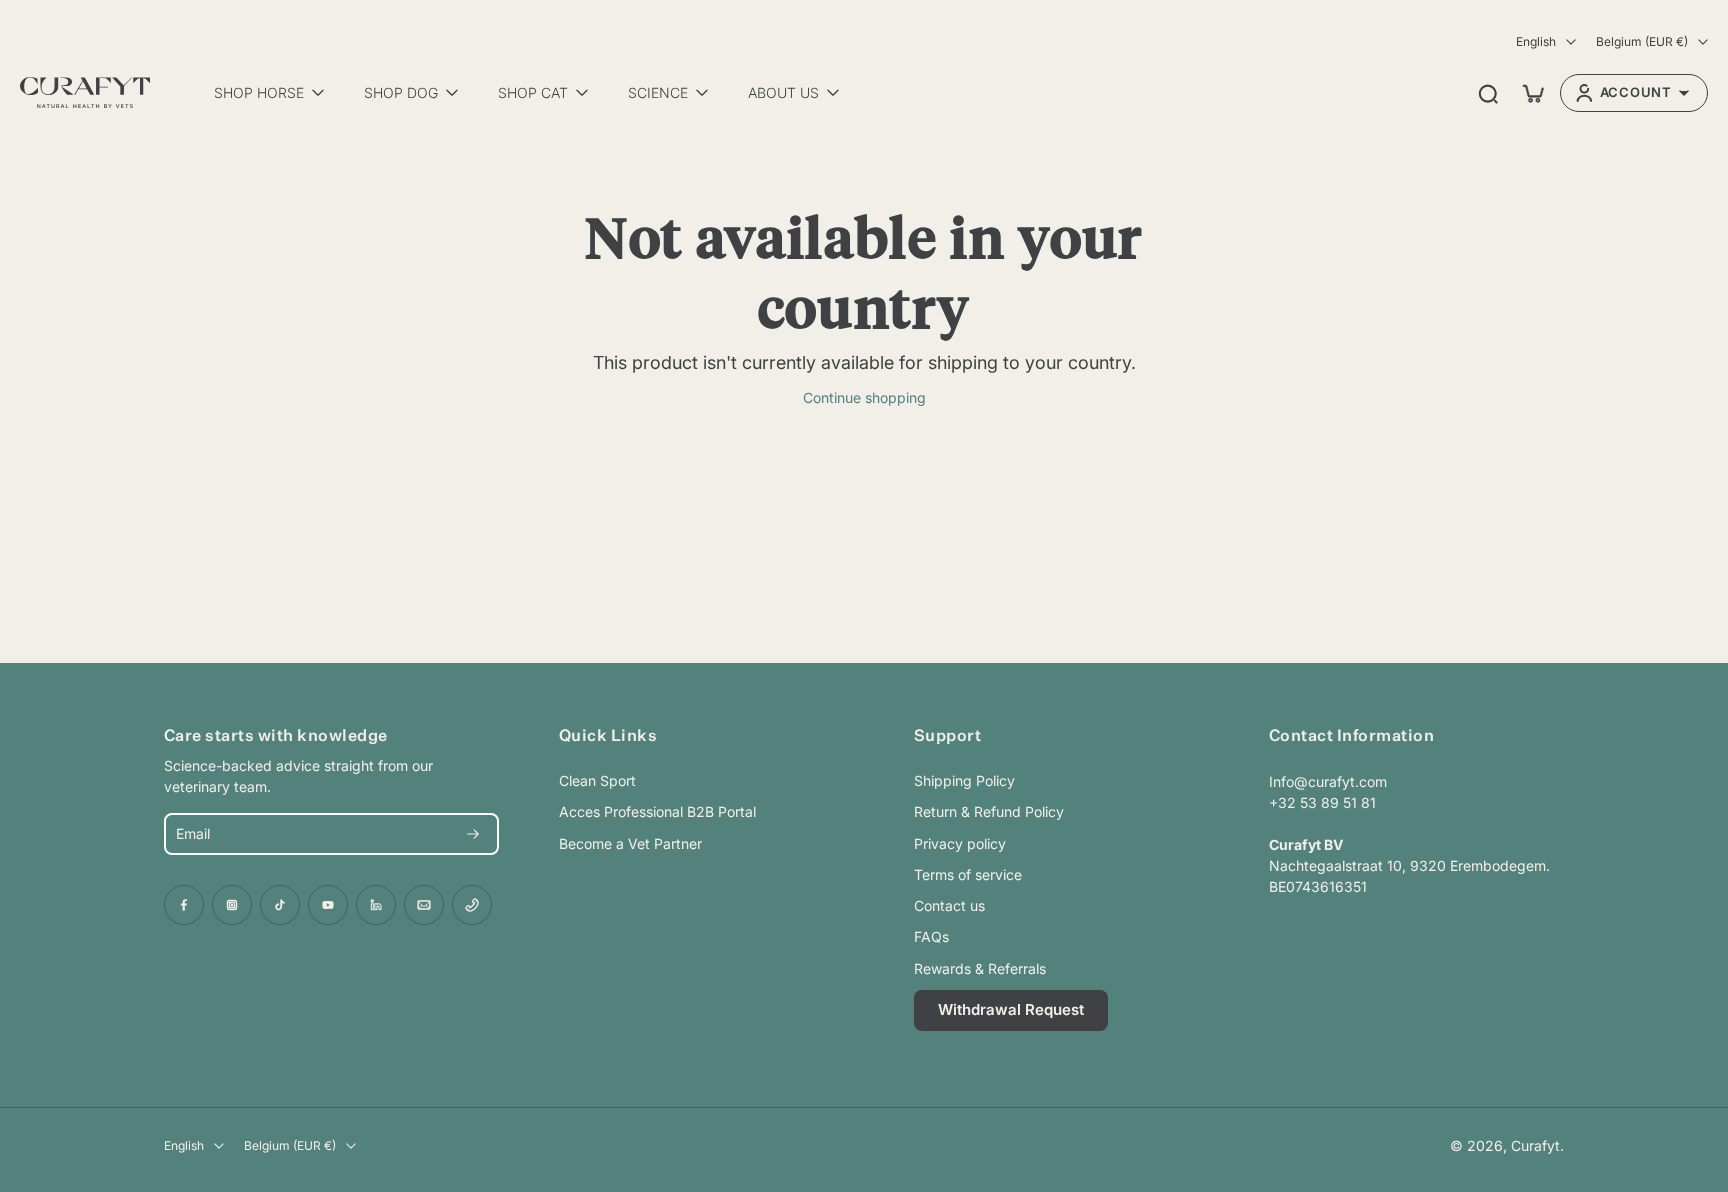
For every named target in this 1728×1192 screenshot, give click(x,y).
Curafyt (1535, 1145)
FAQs (931, 936)
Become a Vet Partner (630, 843)
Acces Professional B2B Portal (657, 811)
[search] (1488, 93)
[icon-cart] (1532, 93)
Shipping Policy (964, 780)
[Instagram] (232, 905)
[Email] (424, 905)
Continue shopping (864, 397)
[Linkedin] (376, 905)
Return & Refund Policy (989, 811)
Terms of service (968, 874)
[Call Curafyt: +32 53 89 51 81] (472, 905)
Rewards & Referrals (980, 968)
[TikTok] (280, 905)
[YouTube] (328, 905)
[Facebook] (184, 905)
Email (193, 834)
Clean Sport (597, 780)
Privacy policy (960, 843)
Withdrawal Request (1011, 1009)
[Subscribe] (473, 834)
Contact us (949, 905)
